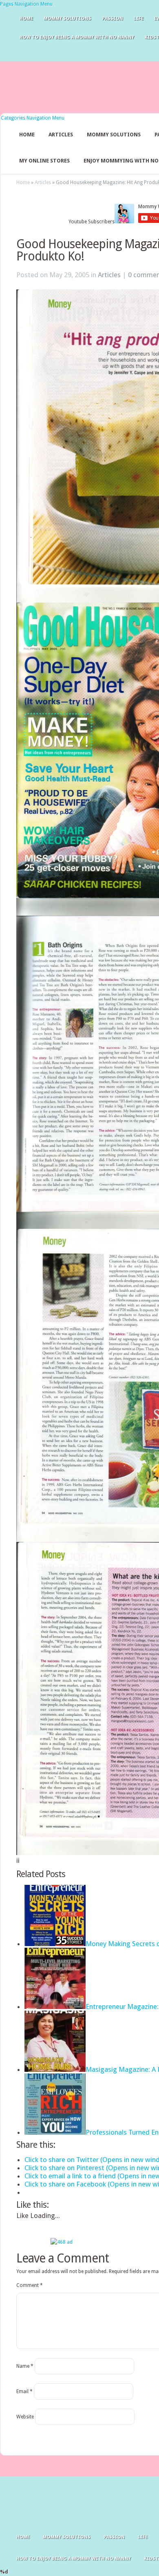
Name (25, 2366)
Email (24, 2391)
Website (25, 2417)
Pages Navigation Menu (26, 4)
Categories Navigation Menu (33, 118)
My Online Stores (44, 161)
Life (139, 19)
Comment (30, 2285)
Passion (113, 19)
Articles (61, 135)
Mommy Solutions (67, 19)
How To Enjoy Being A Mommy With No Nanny (77, 37)
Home (26, 19)
